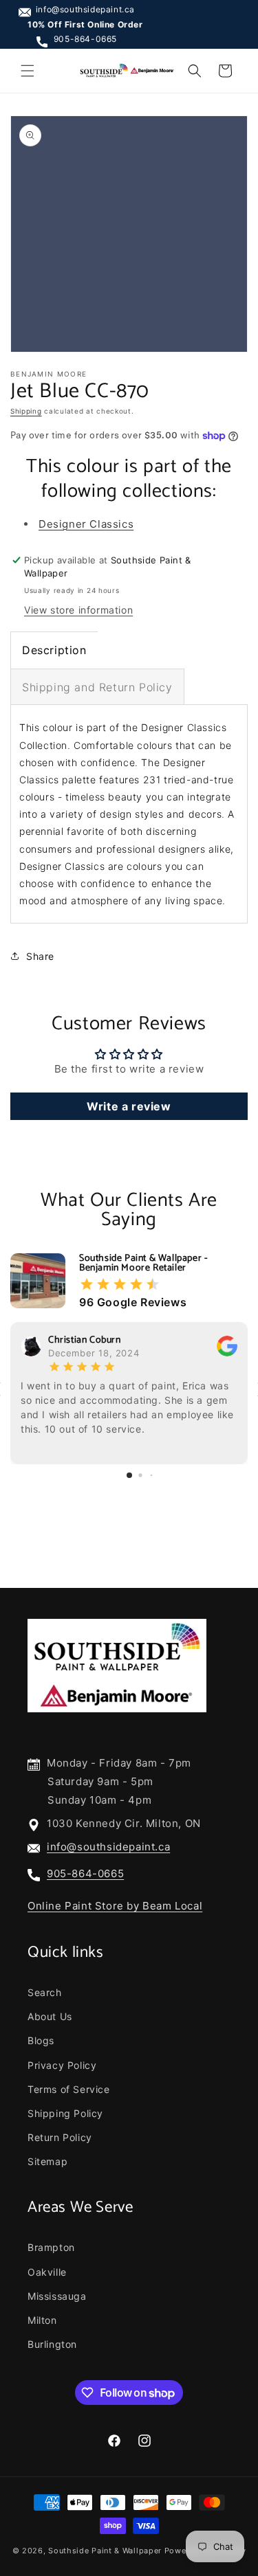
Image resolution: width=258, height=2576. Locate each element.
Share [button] (40, 956)
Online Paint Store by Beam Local (115, 1906)
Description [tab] (54, 650)
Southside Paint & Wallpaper (105, 2551)
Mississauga (57, 2296)
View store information (78, 610)
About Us (50, 2016)
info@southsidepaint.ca (85, 9)
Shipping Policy (65, 2113)
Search (45, 1992)
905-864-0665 (85, 39)
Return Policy (60, 2137)
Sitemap (47, 2161)
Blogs (41, 2040)
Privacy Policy (62, 2065)
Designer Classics (86, 524)
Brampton (51, 2247)
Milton (42, 2320)
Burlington (52, 2344)
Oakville (47, 2272)
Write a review (129, 1106)
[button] (28, 71)
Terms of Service (69, 2089)
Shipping (26, 411)
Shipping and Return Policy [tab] (97, 687)
